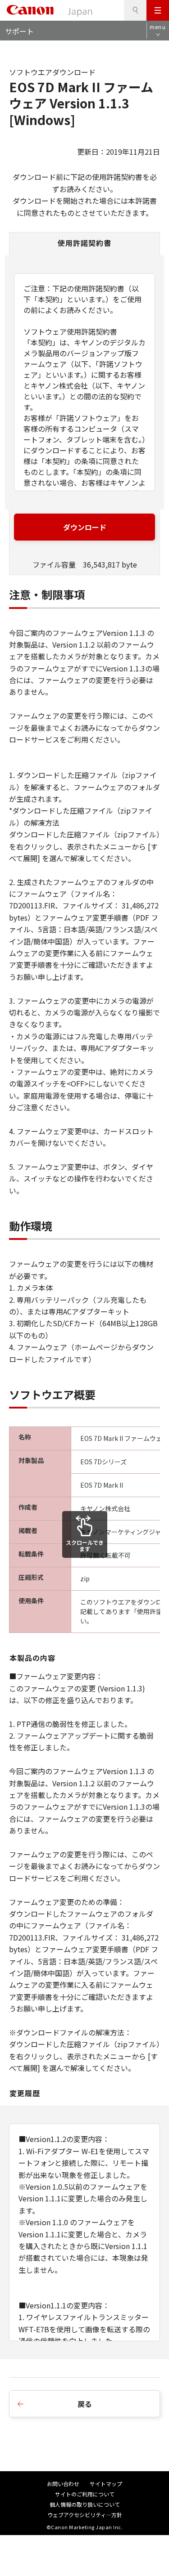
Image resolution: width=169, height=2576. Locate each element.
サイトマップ (106, 2484)
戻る (85, 2404)
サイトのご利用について (85, 2494)
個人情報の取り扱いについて (85, 2504)
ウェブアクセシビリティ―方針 (85, 2515)
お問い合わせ (63, 2484)
